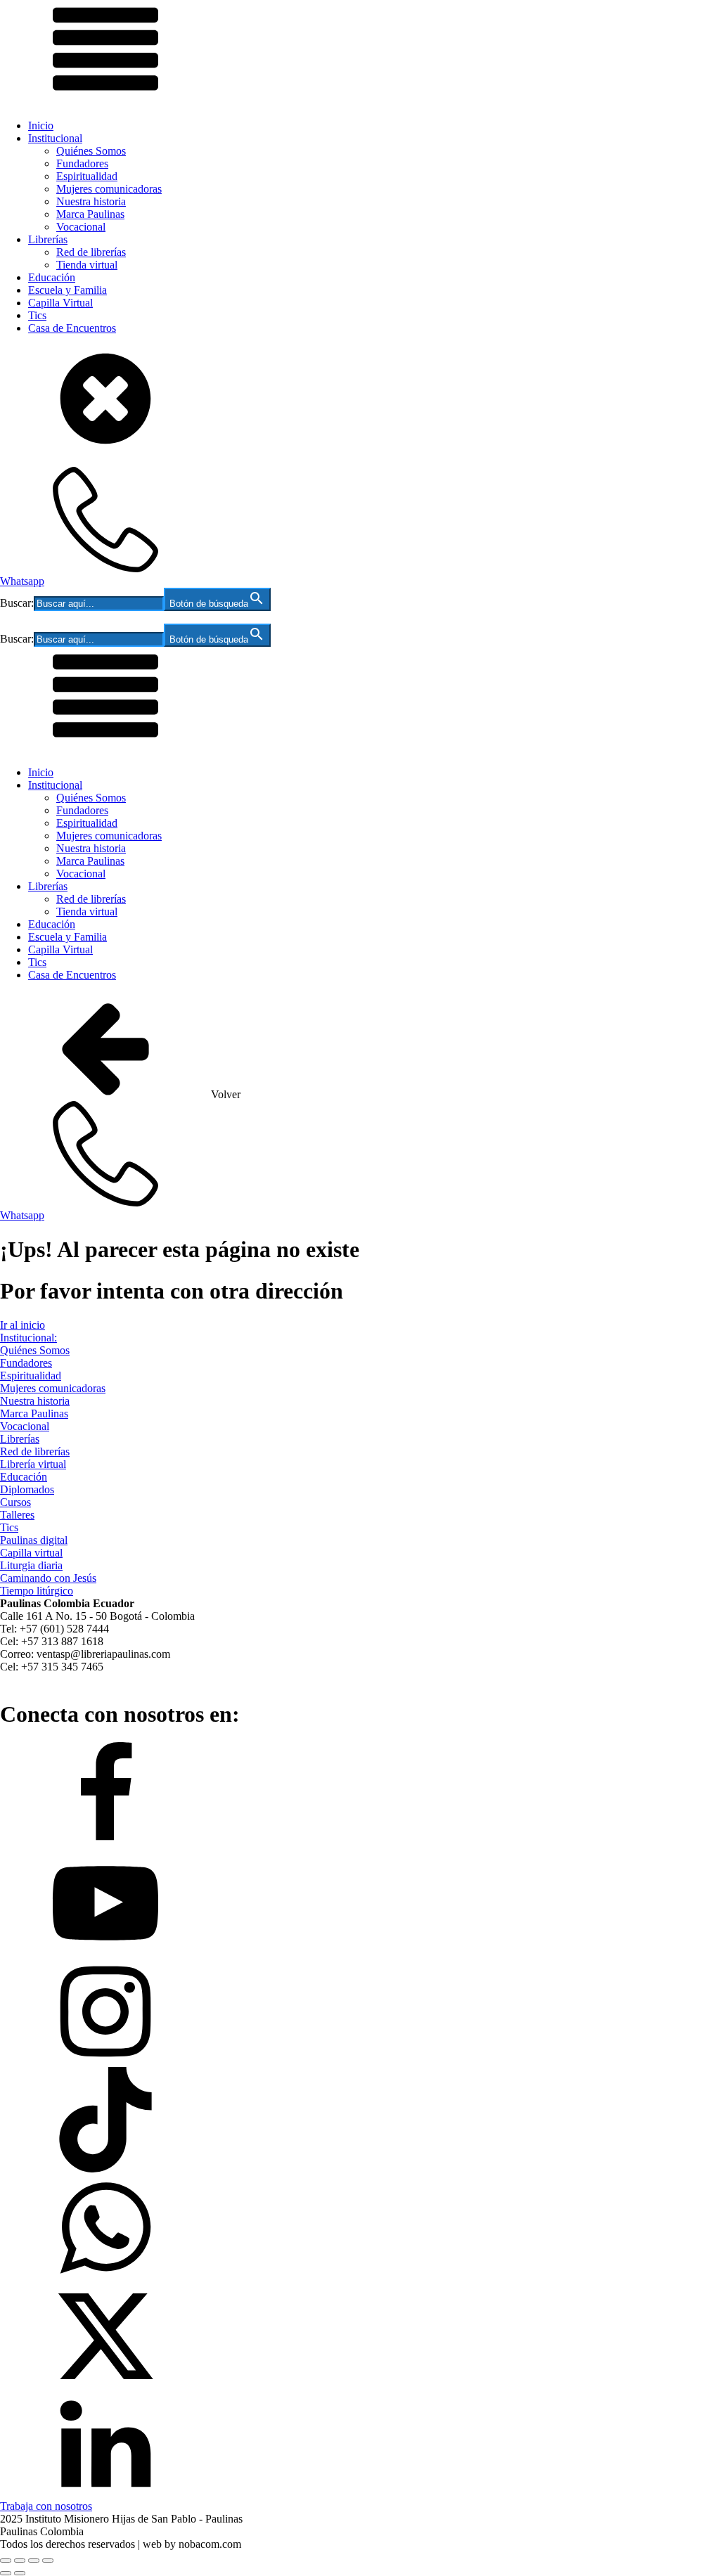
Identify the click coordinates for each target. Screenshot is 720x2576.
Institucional (55, 138)
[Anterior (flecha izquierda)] (6, 2573)
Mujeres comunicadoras (109, 189)
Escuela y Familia (67, 290)
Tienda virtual (87, 265)
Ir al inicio (22, 1325)
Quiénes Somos (91, 151)
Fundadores (82, 163)
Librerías (48, 239)
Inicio (41, 125)
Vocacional (81, 227)
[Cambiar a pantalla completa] (20, 2561)
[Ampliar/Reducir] (6, 2561)
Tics (37, 315)
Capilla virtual (31, 1553)
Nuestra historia (91, 201)
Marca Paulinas (90, 214)
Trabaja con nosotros (46, 2506)
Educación (52, 277)
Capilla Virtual (60, 303)
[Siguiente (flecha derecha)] (20, 2573)
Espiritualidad (87, 176)
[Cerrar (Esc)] (48, 2561)
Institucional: (28, 1338)
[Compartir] (34, 2561)
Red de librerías (91, 252)
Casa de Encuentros (72, 328)
